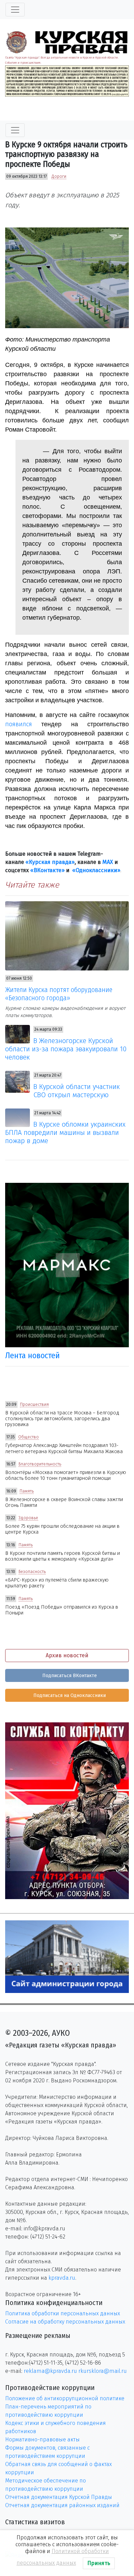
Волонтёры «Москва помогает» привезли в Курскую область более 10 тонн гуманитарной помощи (66, 1475)
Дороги (59, 176)
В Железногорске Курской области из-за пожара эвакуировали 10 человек (66, 1049)
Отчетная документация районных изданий (62, 2505)
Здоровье (28, 1518)
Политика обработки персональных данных (63, 2313)
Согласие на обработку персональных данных (65, 2322)
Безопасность (32, 1572)
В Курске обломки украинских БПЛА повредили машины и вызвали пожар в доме (65, 1132)
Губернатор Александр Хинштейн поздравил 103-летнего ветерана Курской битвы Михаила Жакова (64, 1448)
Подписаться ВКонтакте (69, 1676)
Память (27, 1491)
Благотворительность (40, 1464)
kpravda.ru (62, 2278)
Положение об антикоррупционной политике (65, 2398)
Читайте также (32, 885)
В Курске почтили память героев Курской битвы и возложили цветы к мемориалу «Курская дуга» (63, 1556)
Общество (29, 1437)
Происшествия (34, 1404)
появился (19, 724)
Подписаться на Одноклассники (69, 1695)
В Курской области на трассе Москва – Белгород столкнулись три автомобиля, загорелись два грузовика (62, 1419)
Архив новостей (67, 1655)
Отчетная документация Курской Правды (59, 2497)
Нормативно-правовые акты (42, 2439)
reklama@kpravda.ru (50, 2371)
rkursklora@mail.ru (103, 2371)
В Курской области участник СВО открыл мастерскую (77, 1091)
